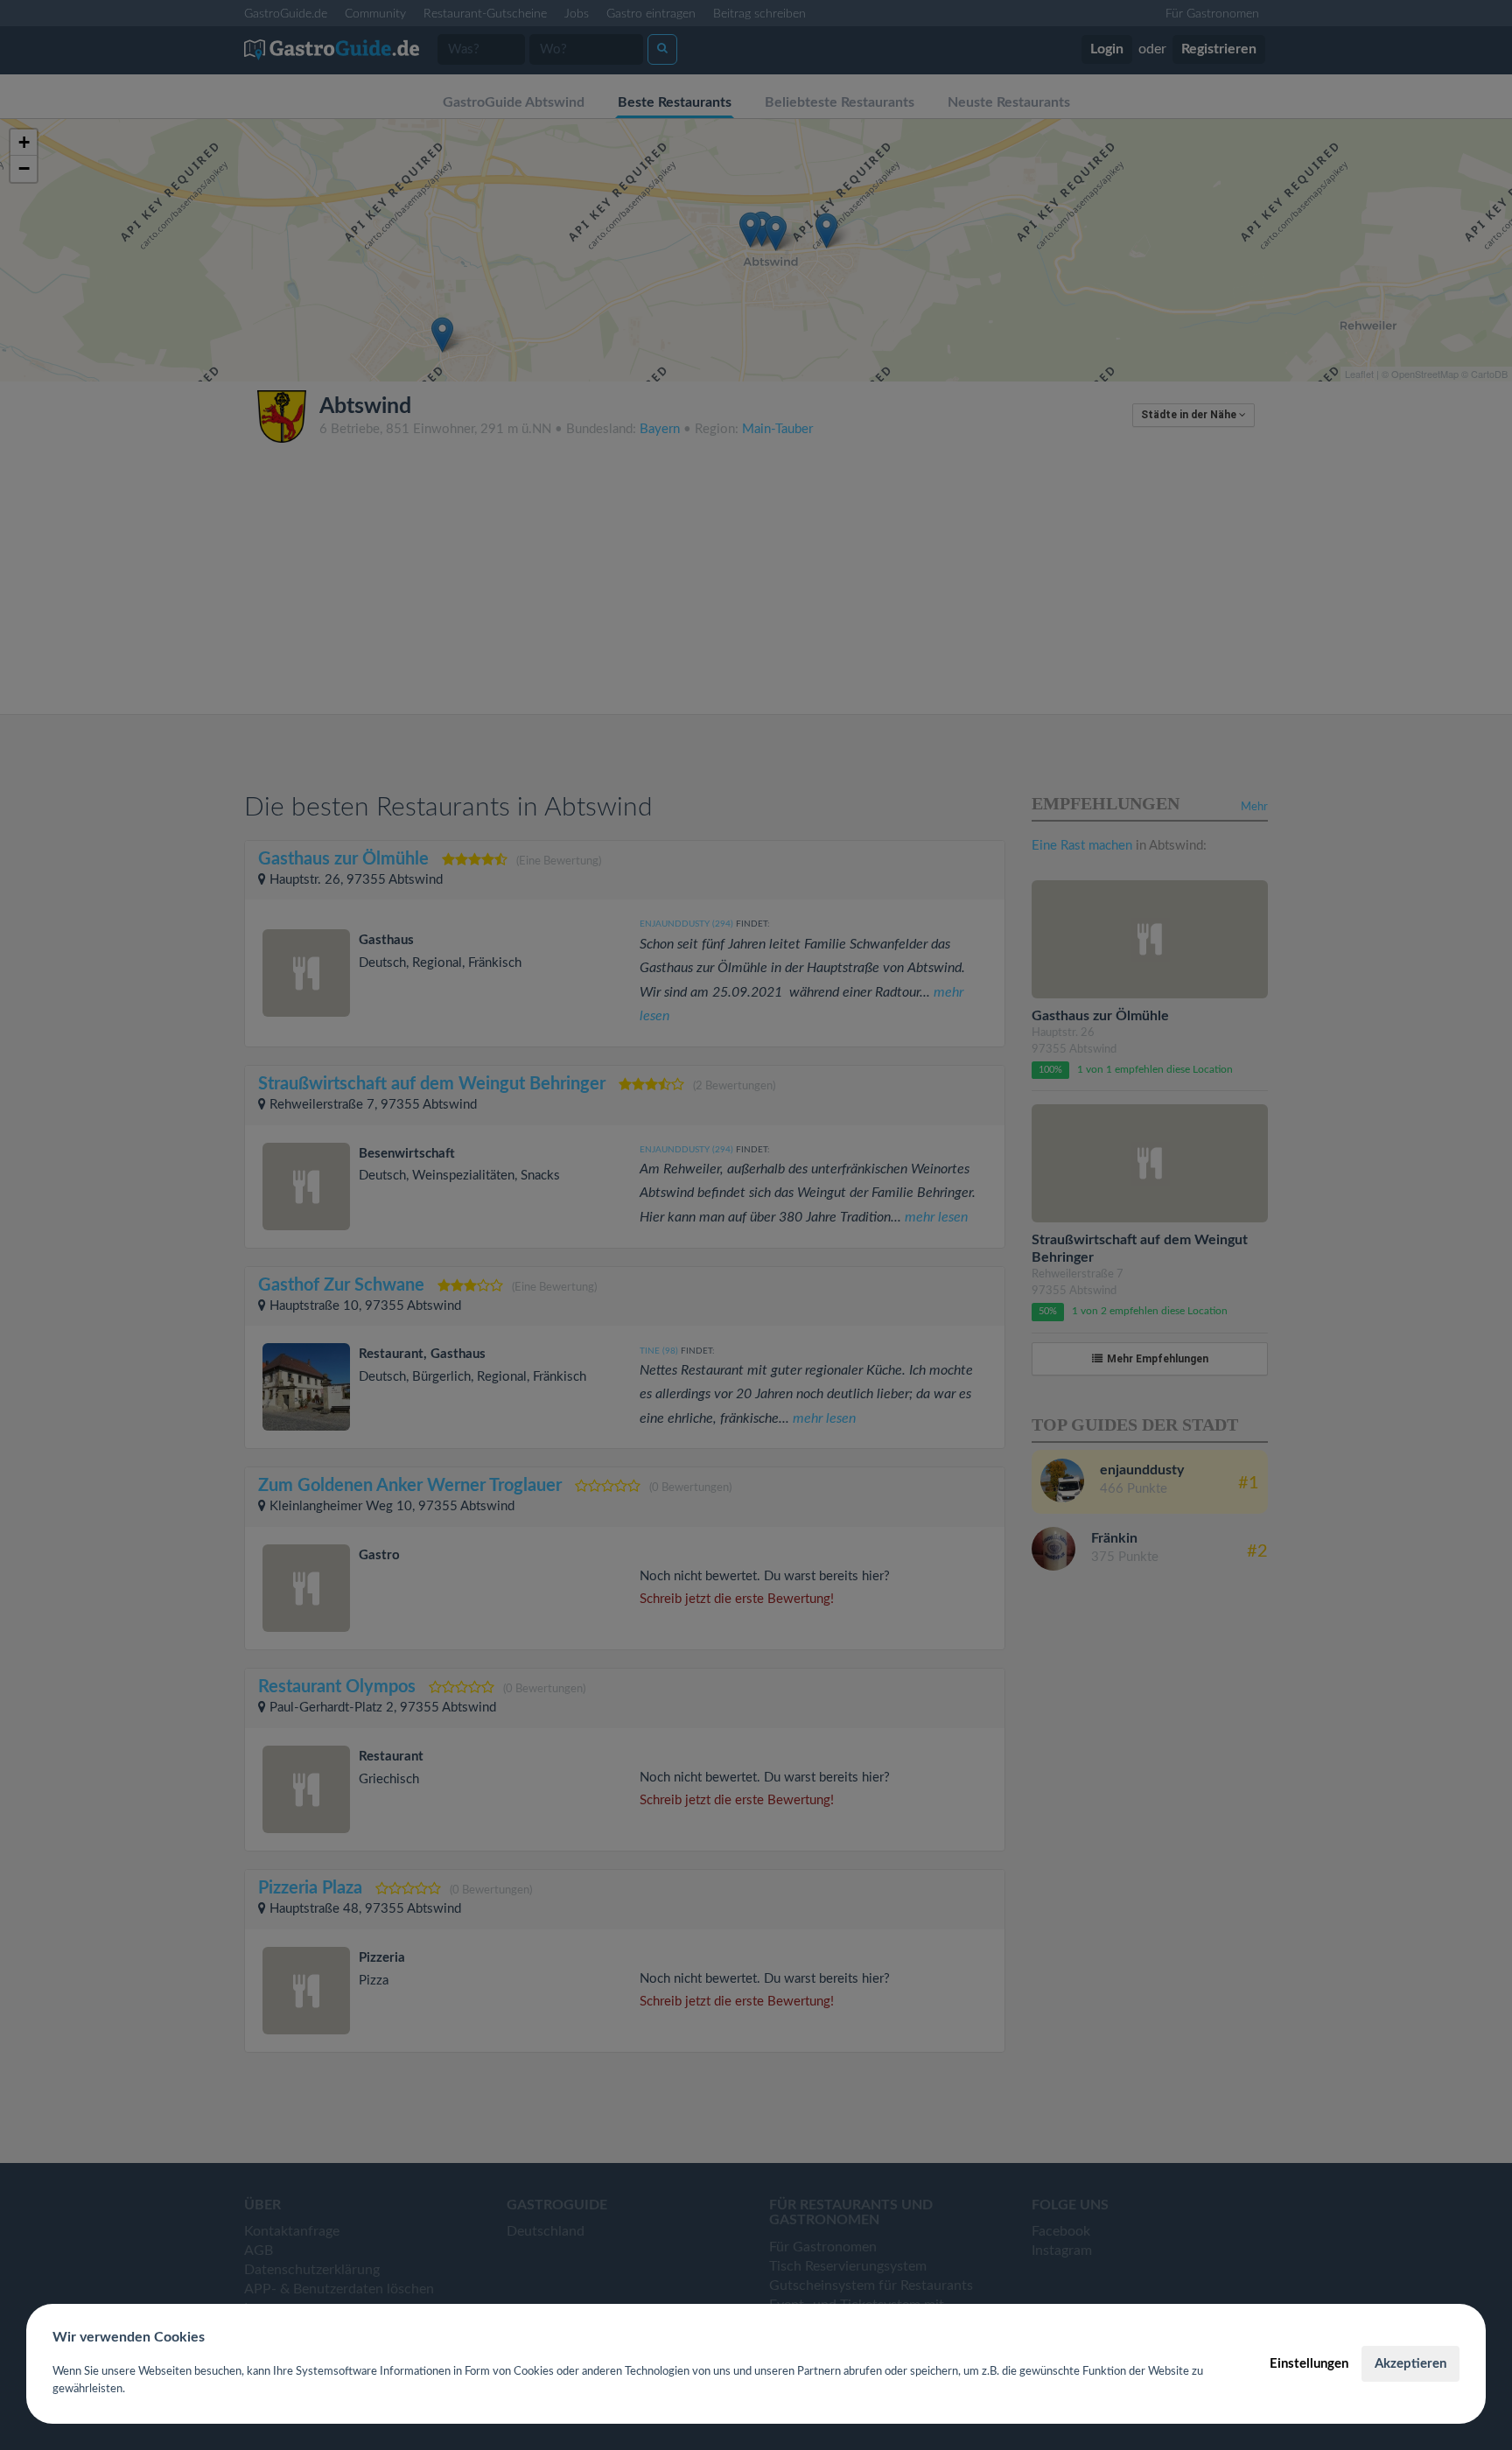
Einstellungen (1309, 2364)
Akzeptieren (1410, 2364)
